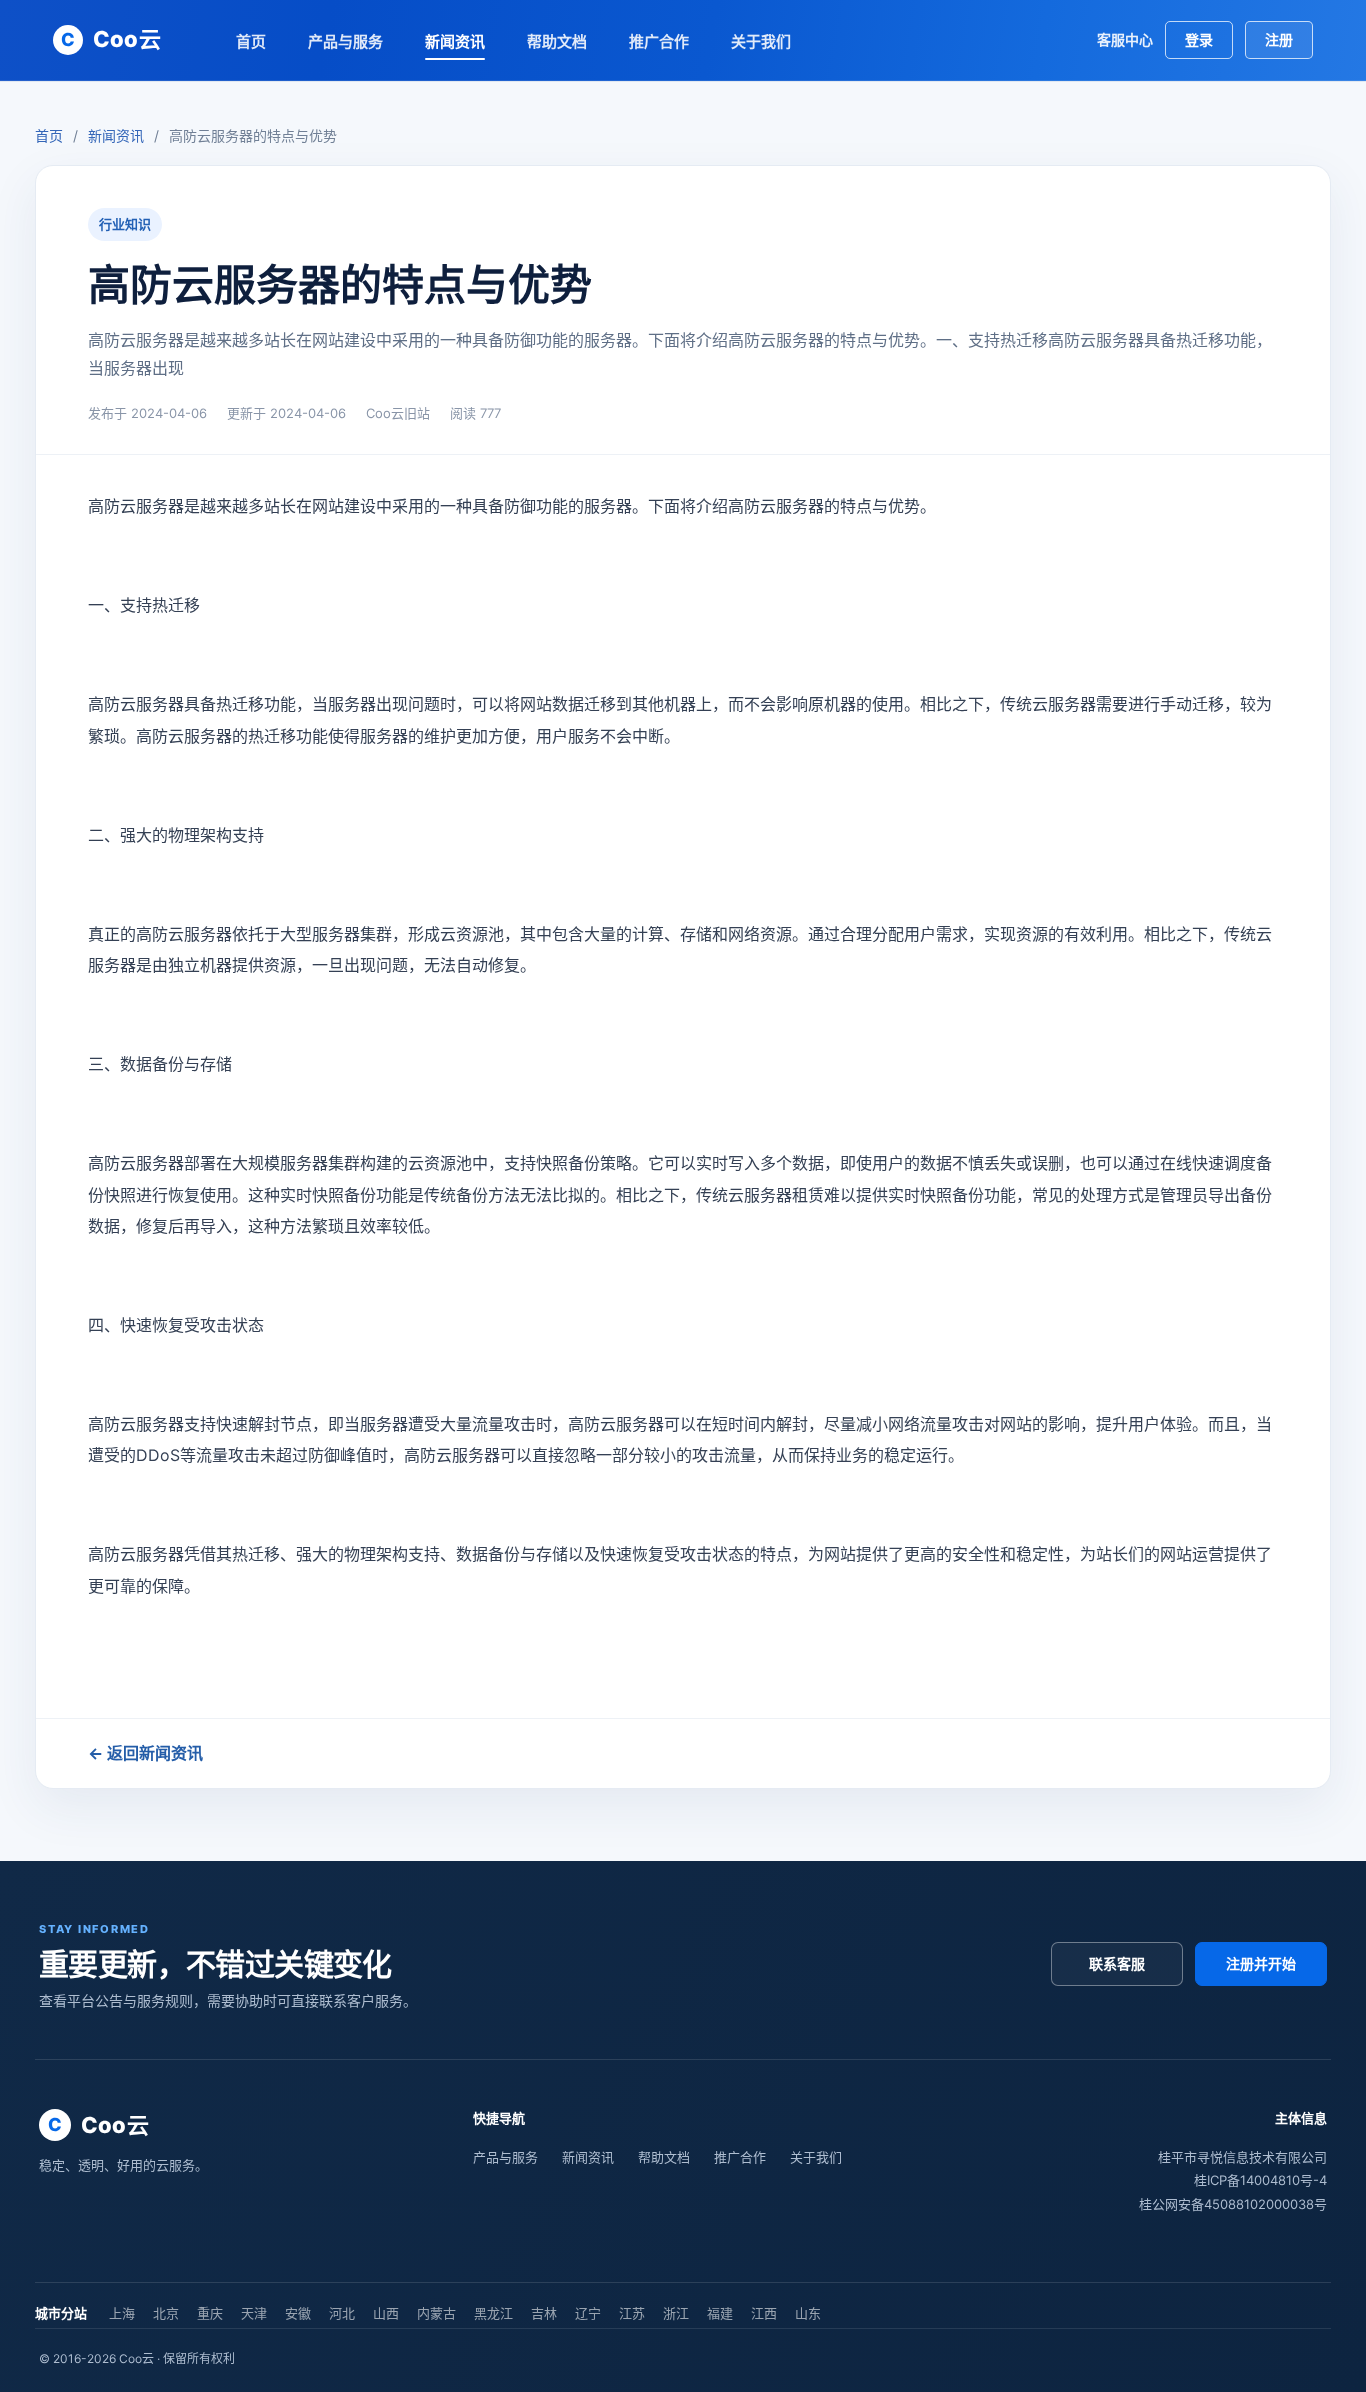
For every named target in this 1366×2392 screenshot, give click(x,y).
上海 (122, 2313)
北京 (166, 2313)
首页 (251, 41)
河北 (342, 2313)
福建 (720, 2313)
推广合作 (659, 41)
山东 (808, 2313)
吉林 (544, 2313)
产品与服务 (345, 41)
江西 (764, 2313)
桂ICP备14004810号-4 (1260, 2180)
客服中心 (1125, 39)
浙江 (676, 2313)
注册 (1279, 39)
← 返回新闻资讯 (145, 1753)
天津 (254, 2313)
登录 (1199, 39)
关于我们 (761, 41)
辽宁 (588, 2313)
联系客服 (1117, 1963)
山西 (386, 2313)
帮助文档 (557, 41)
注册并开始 (1261, 1963)
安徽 (298, 2313)
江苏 (632, 2313)
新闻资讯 (455, 41)
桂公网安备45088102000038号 (1233, 2204)
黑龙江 (493, 2313)
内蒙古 (436, 2313)
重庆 (210, 2313)
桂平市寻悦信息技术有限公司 (1242, 2157)
